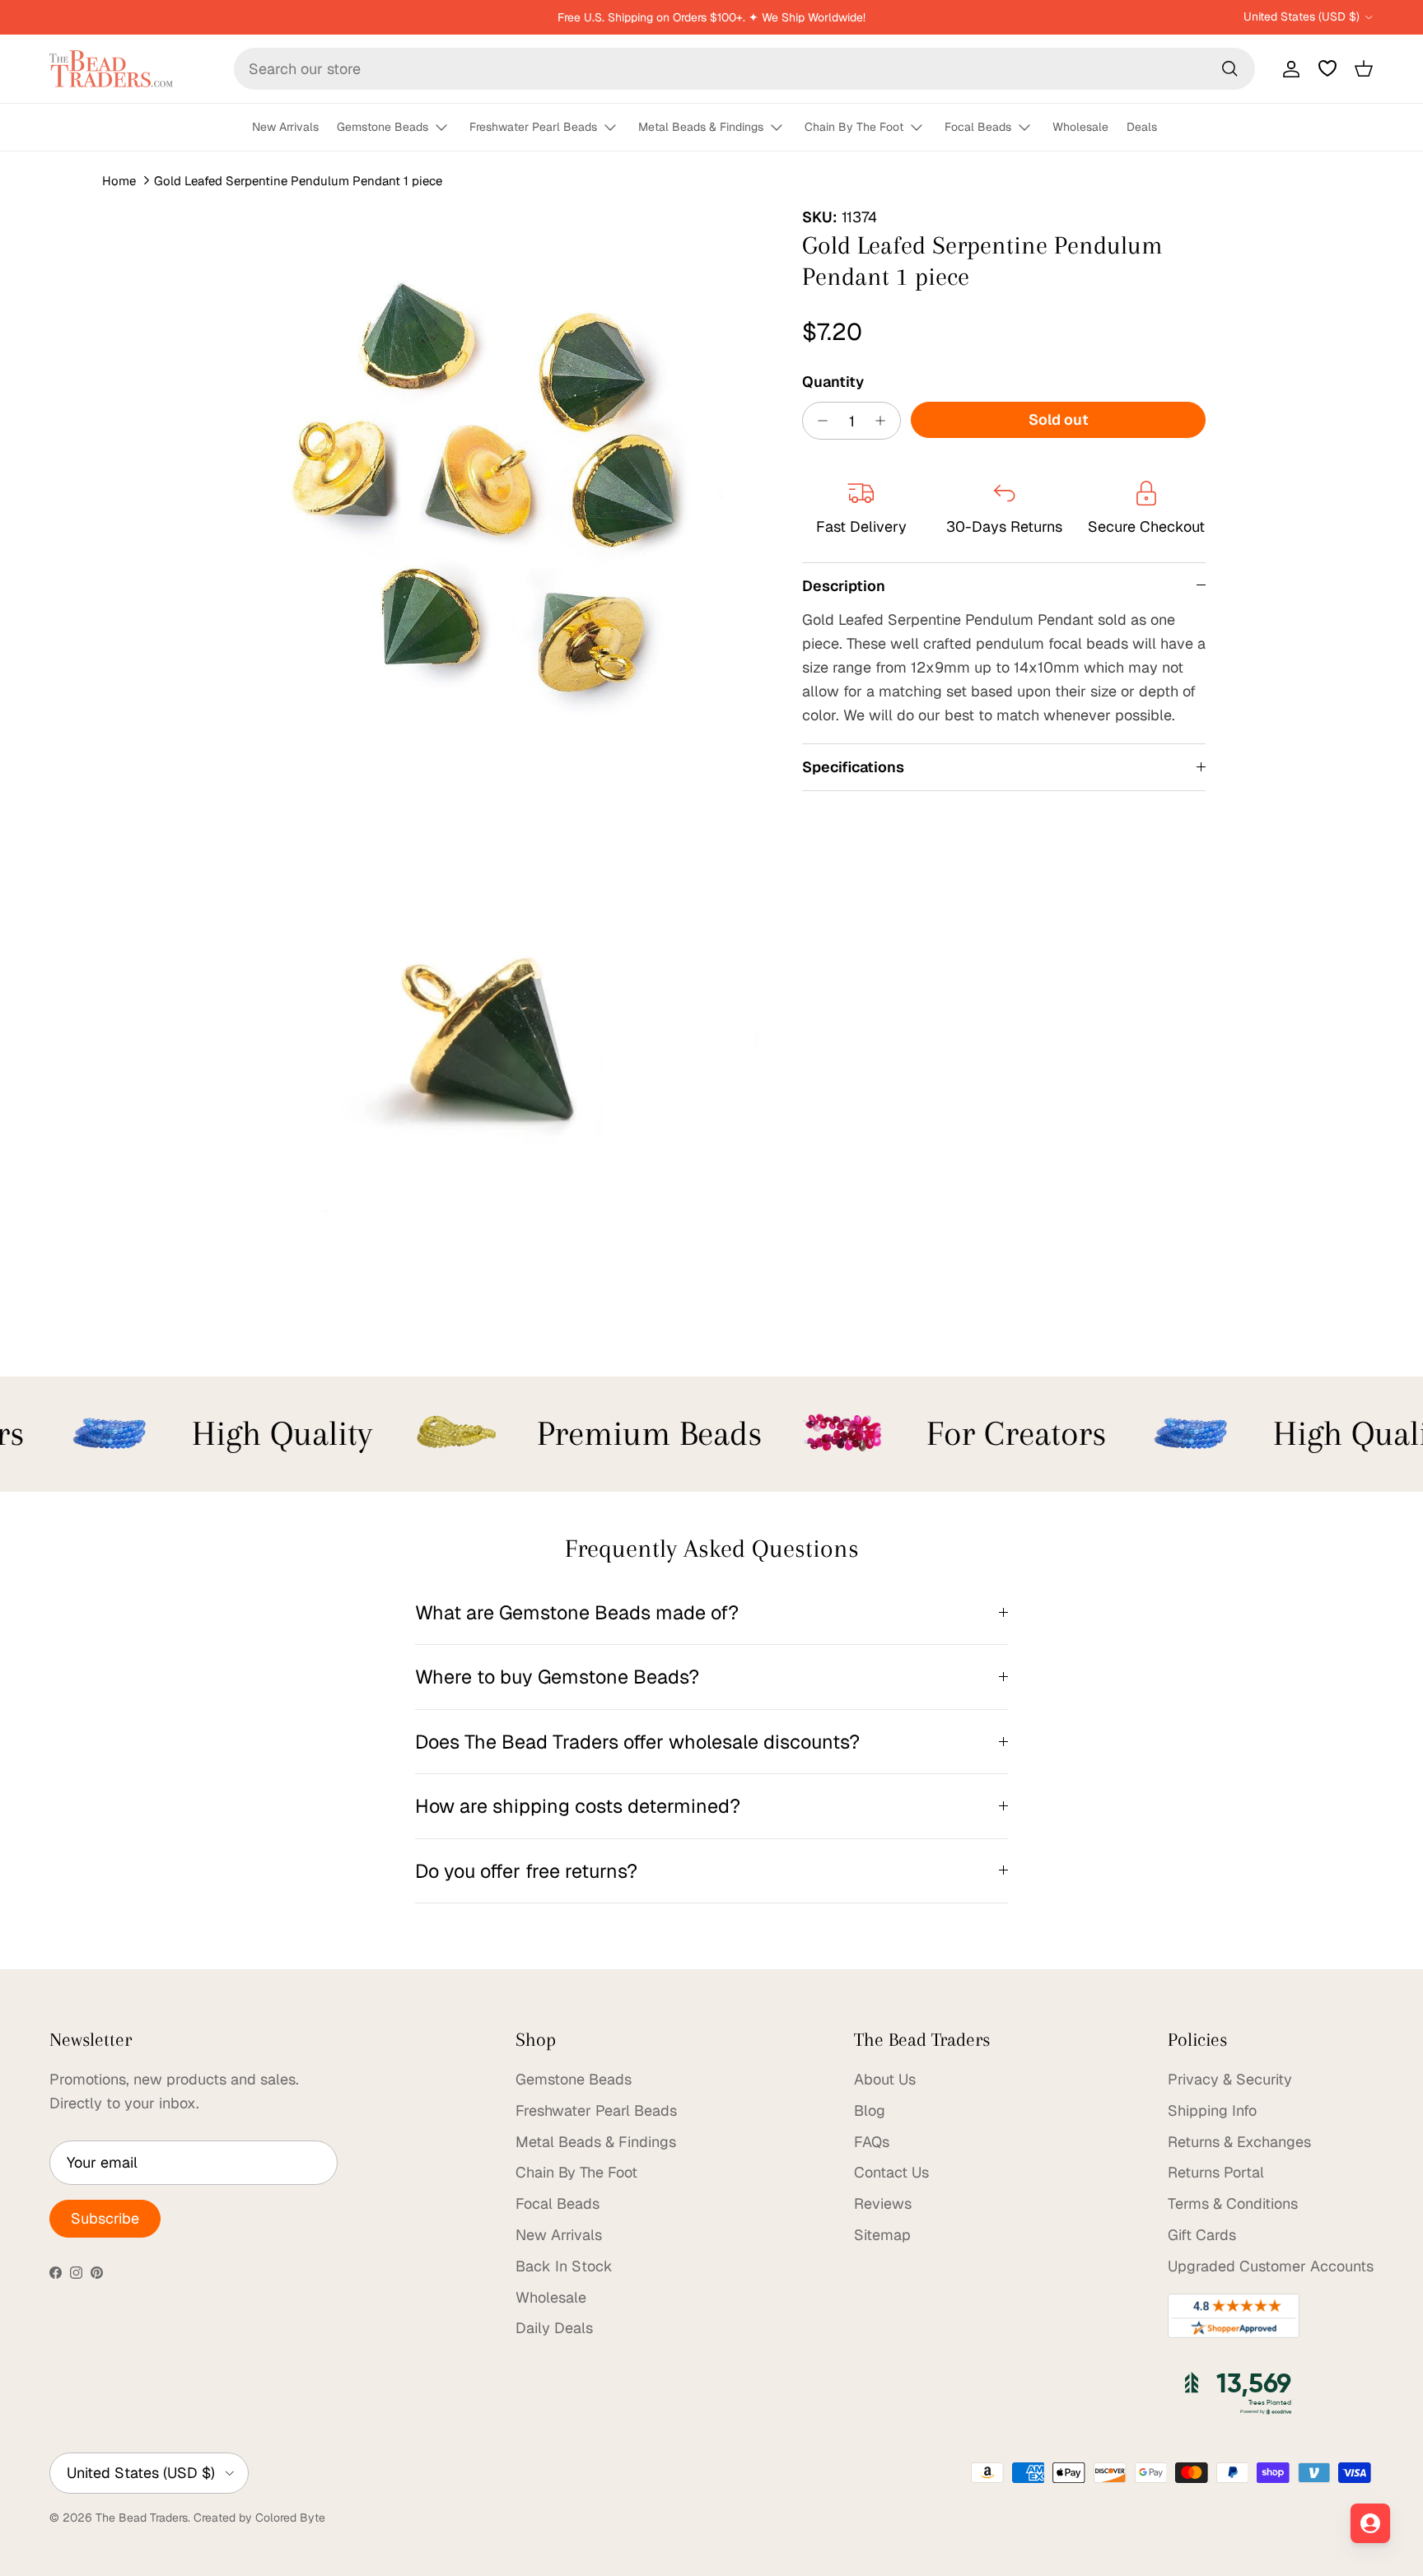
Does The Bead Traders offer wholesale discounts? (637, 1742)
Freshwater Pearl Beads (533, 127)
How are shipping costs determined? (578, 1806)
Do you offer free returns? (526, 1871)
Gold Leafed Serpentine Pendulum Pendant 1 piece (298, 181)
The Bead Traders (142, 2518)
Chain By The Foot (854, 127)
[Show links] (449, 128)
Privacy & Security (1230, 2079)
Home (119, 181)
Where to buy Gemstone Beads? (557, 1677)
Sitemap (882, 2235)
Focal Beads (978, 127)
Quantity (833, 382)
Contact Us (891, 2172)
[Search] (1229, 68)
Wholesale (1080, 127)
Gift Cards (1202, 2235)
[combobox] (744, 69)
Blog (870, 2110)
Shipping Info (1212, 2110)
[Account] (1288, 68)
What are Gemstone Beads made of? (577, 1612)
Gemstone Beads (383, 127)
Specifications (853, 767)
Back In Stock (564, 2266)
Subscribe (105, 2218)
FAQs (872, 2142)
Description (844, 586)
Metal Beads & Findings (701, 127)
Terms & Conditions (1233, 2203)
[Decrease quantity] (818, 421)
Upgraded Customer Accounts (1271, 2266)
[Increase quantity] (885, 421)
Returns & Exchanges (1239, 2142)
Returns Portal (1216, 2172)
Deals (1142, 127)
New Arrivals (285, 127)
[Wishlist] (1327, 68)
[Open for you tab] (1370, 2523)
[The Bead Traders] (111, 69)
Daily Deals (554, 2328)
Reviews (883, 2203)
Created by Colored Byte (259, 2518)
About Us (885, 2079)
